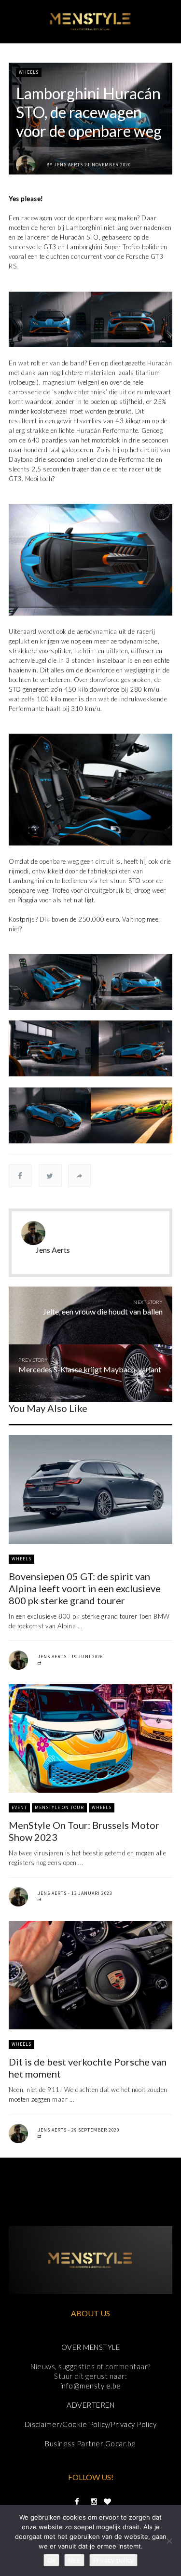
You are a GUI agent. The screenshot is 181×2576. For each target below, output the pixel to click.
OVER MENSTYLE (91, 2347)
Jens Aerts (69, 165)
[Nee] (169, 2541)
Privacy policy (113, 2560)
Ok (51, 2560)
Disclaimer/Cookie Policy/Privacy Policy (91, 2424)
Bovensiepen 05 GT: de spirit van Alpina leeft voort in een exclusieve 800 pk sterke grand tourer (85, 1588)
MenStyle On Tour (59, 1807)
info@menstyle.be (91, 2386)
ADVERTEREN (90, 2405)
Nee (74, 2560)
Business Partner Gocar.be (90, 2443)
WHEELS (29, 72)
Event (19, 1807)
